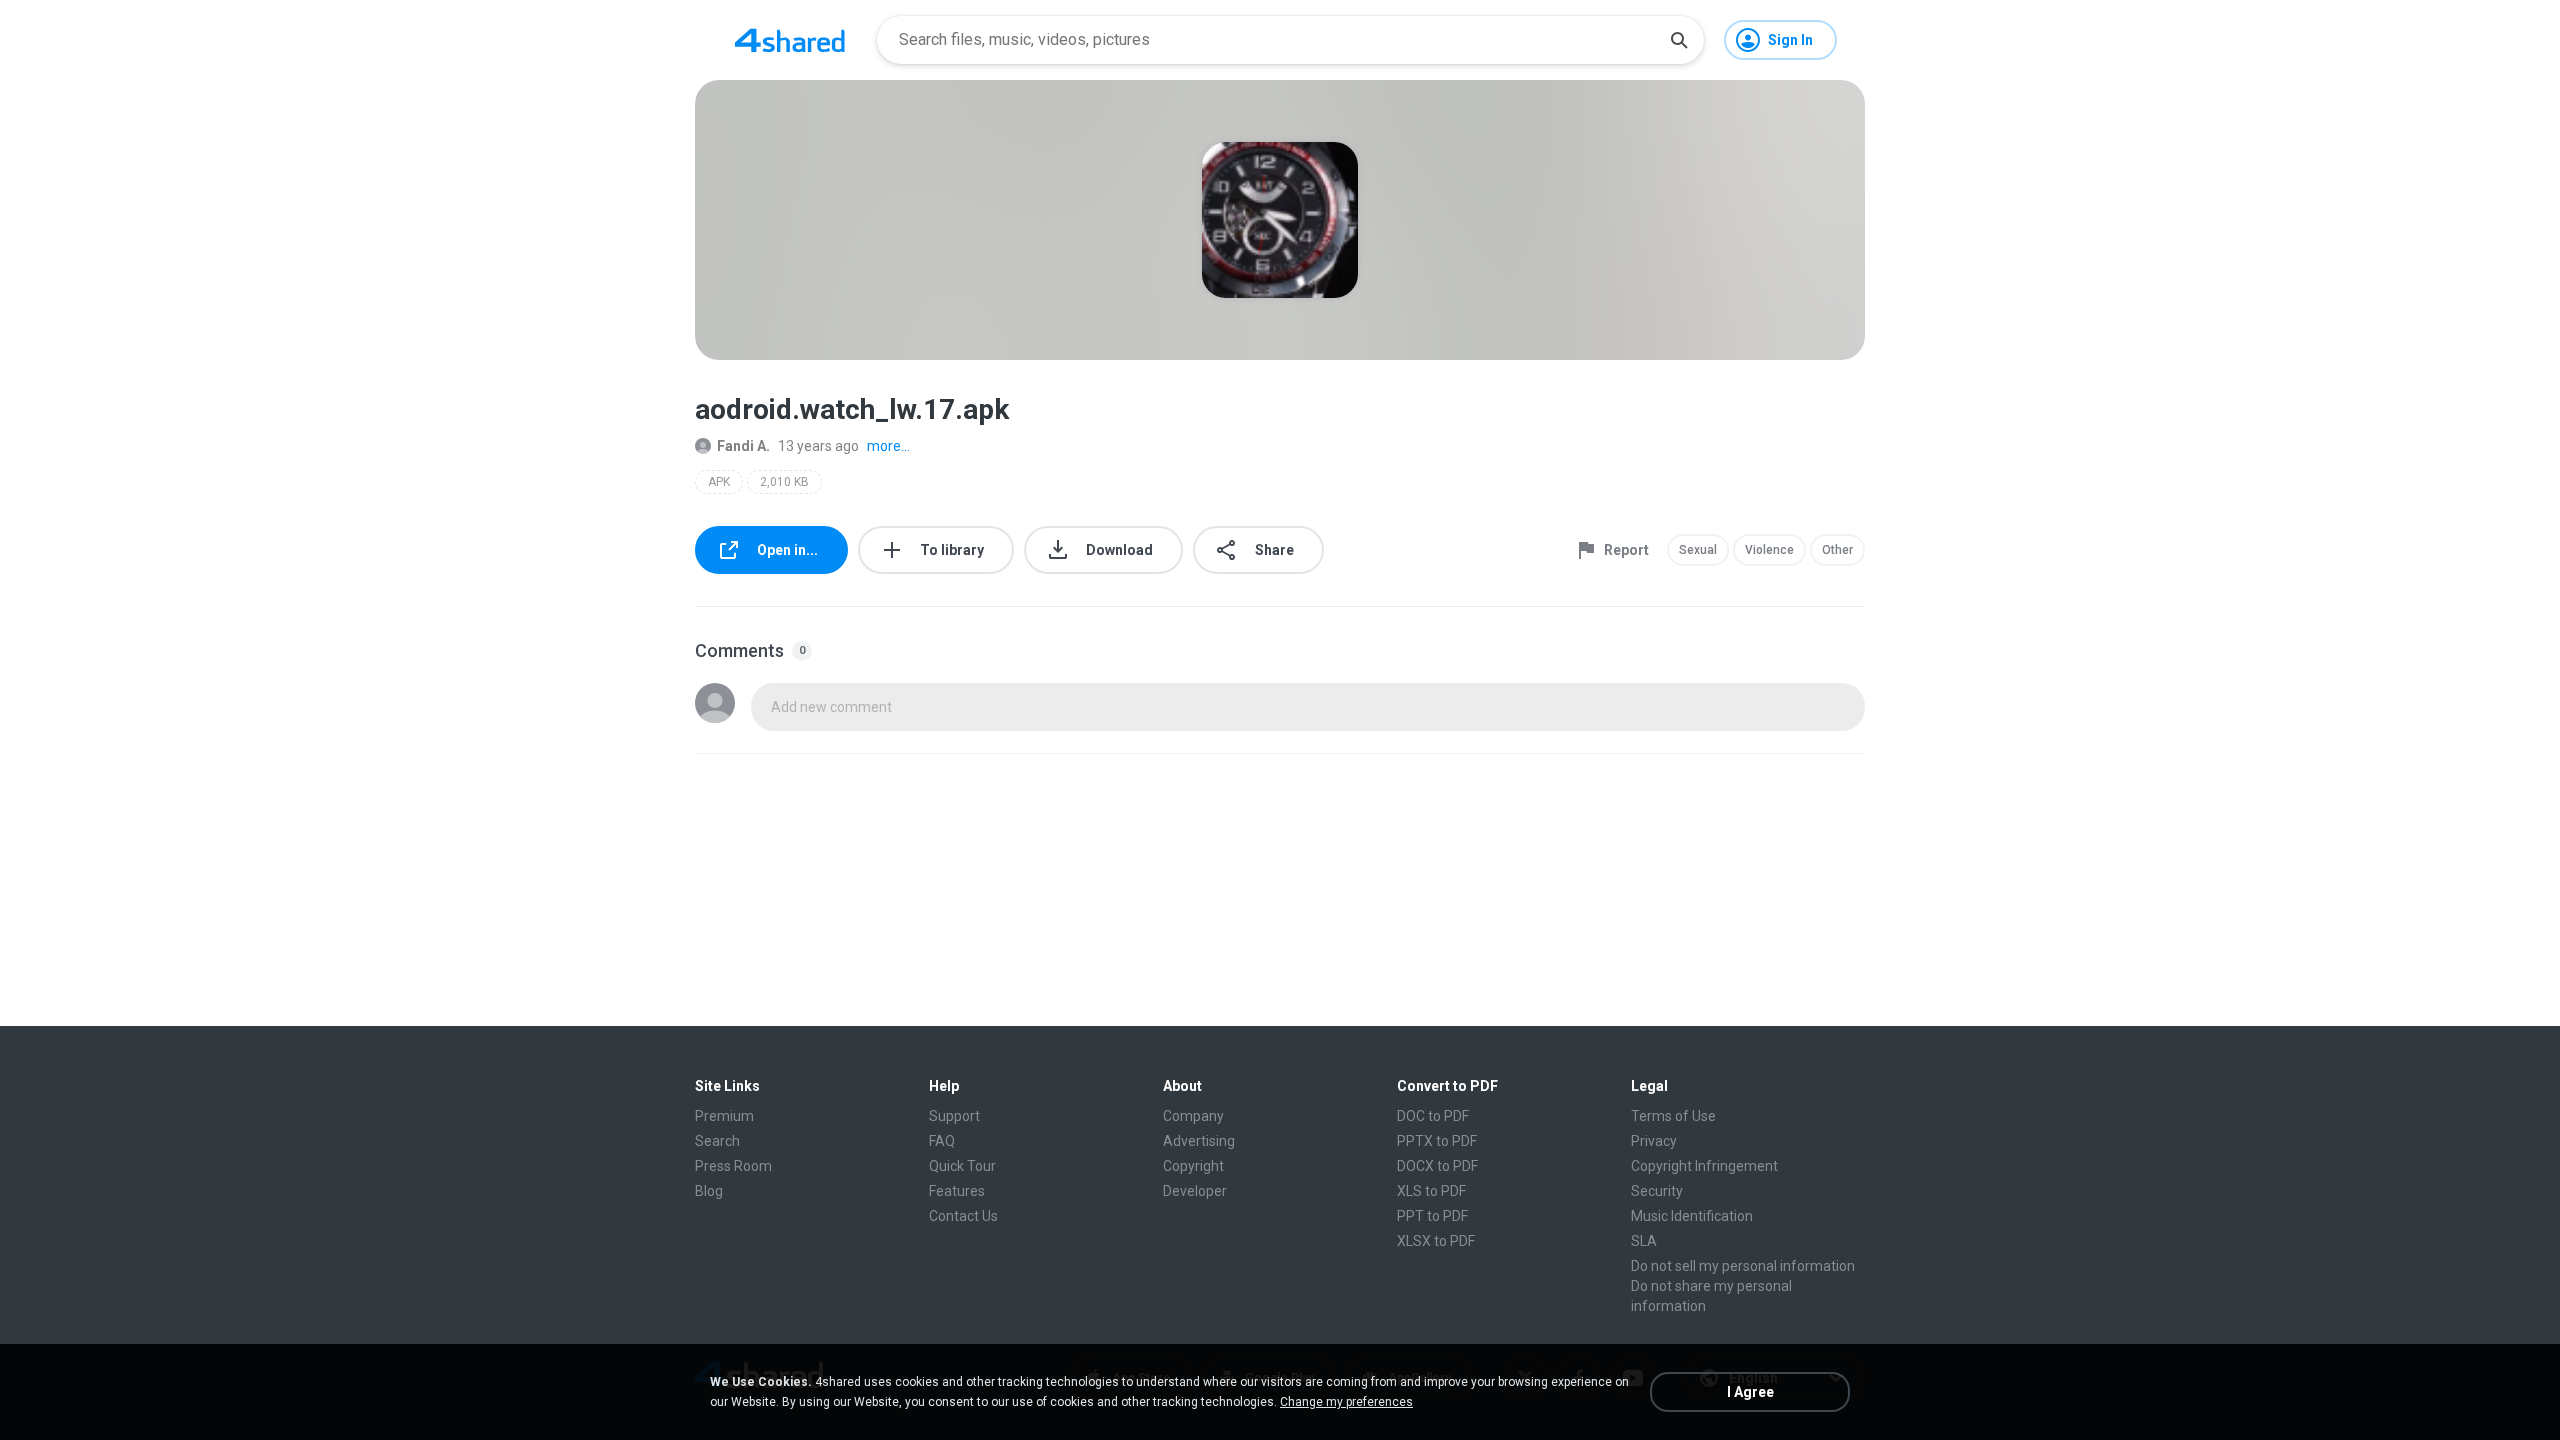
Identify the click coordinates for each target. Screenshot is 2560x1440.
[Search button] (1679, 40)
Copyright (1193, 1166)
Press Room (733, 1166)
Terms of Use (1673, 1116)
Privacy (1654, 1141)
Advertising (1199, 1141)
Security (1657, 1191)
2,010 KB (784, 482)
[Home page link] (790, 40)
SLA (1644, 1241)
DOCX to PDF (1437, 1166)
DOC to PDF (1433, 1116)
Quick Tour (962, 1166)
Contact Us (963, 1216)
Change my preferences (1346, 1402)
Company (1193, 1116)
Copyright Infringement (1704, 1166)
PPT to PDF (1432, 1216)
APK (719, 482)
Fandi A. (743, 446)
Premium (724, 1116)
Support (954, 1116)
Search (717, 1141)
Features (957, 1191)
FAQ (942, 1141)
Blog (709, 1191)
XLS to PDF (1431, 1191)
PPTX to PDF (1437, 1141)
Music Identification (1692, 1216)
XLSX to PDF (1436, 1241)
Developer (1195, 1191)
